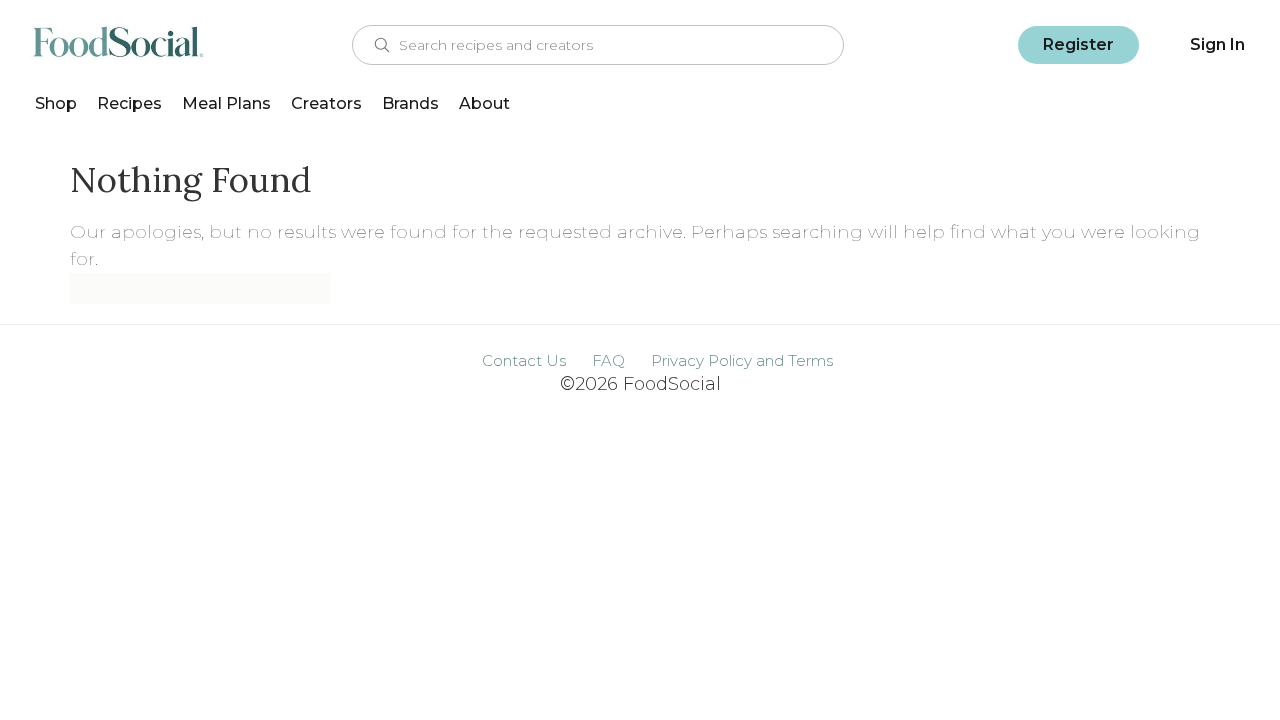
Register (1078, 44)
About (484, 103)
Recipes (129, 103)
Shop (56, 103)
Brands (410, 103)
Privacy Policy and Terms (742, 360)
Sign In (1217, 44)
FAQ (608, 360)
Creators (326, 103)
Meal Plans (226, 103)
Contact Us (524, 360)
